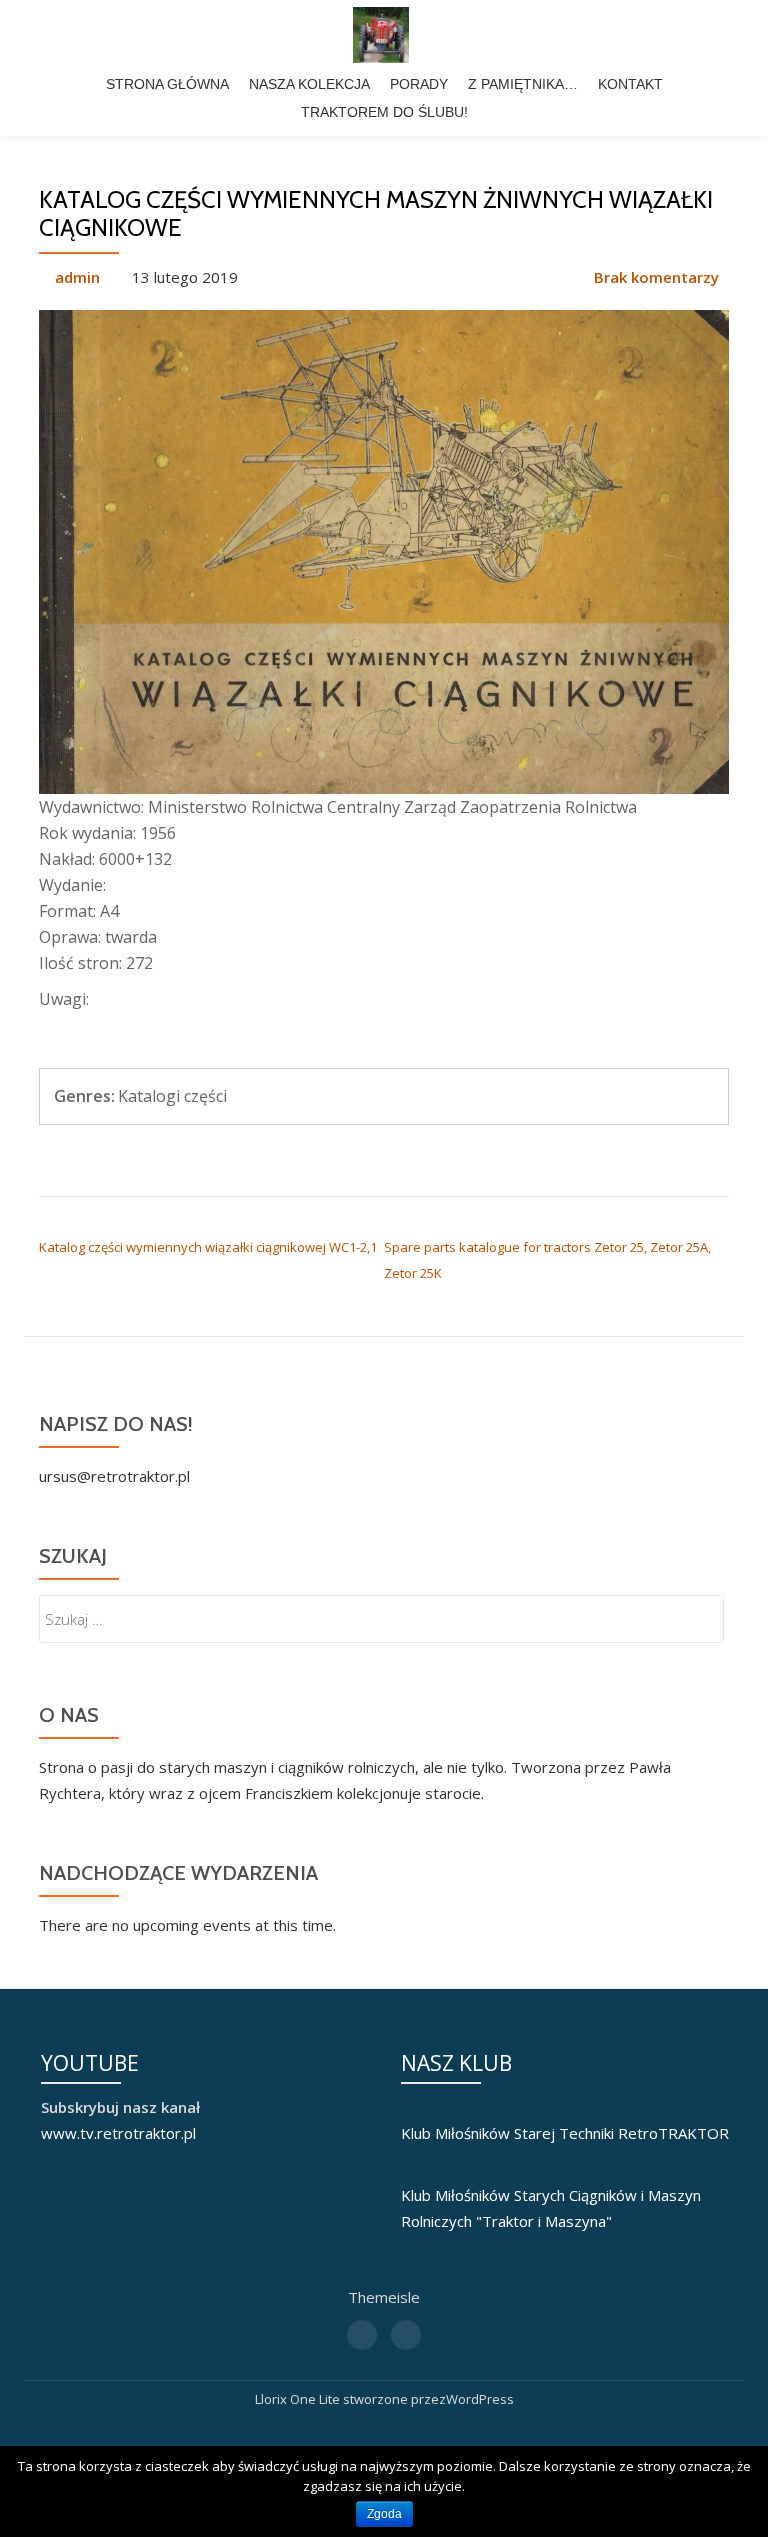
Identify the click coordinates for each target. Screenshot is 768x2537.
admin (77, 277)
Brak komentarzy (656, 277)
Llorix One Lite (299, 2399)
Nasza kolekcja (309, 84)
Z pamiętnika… (523, 84)
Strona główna (167, 84)
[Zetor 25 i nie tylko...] (384, 35)
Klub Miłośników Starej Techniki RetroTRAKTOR (565, 2133)
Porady (419, 84)
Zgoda (384, 2514)
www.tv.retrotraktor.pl (118, 2133)
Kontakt (630, 84)
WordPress (480, 2399)
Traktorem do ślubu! (384, 112)
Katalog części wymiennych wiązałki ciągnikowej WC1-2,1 (208, 1247)
